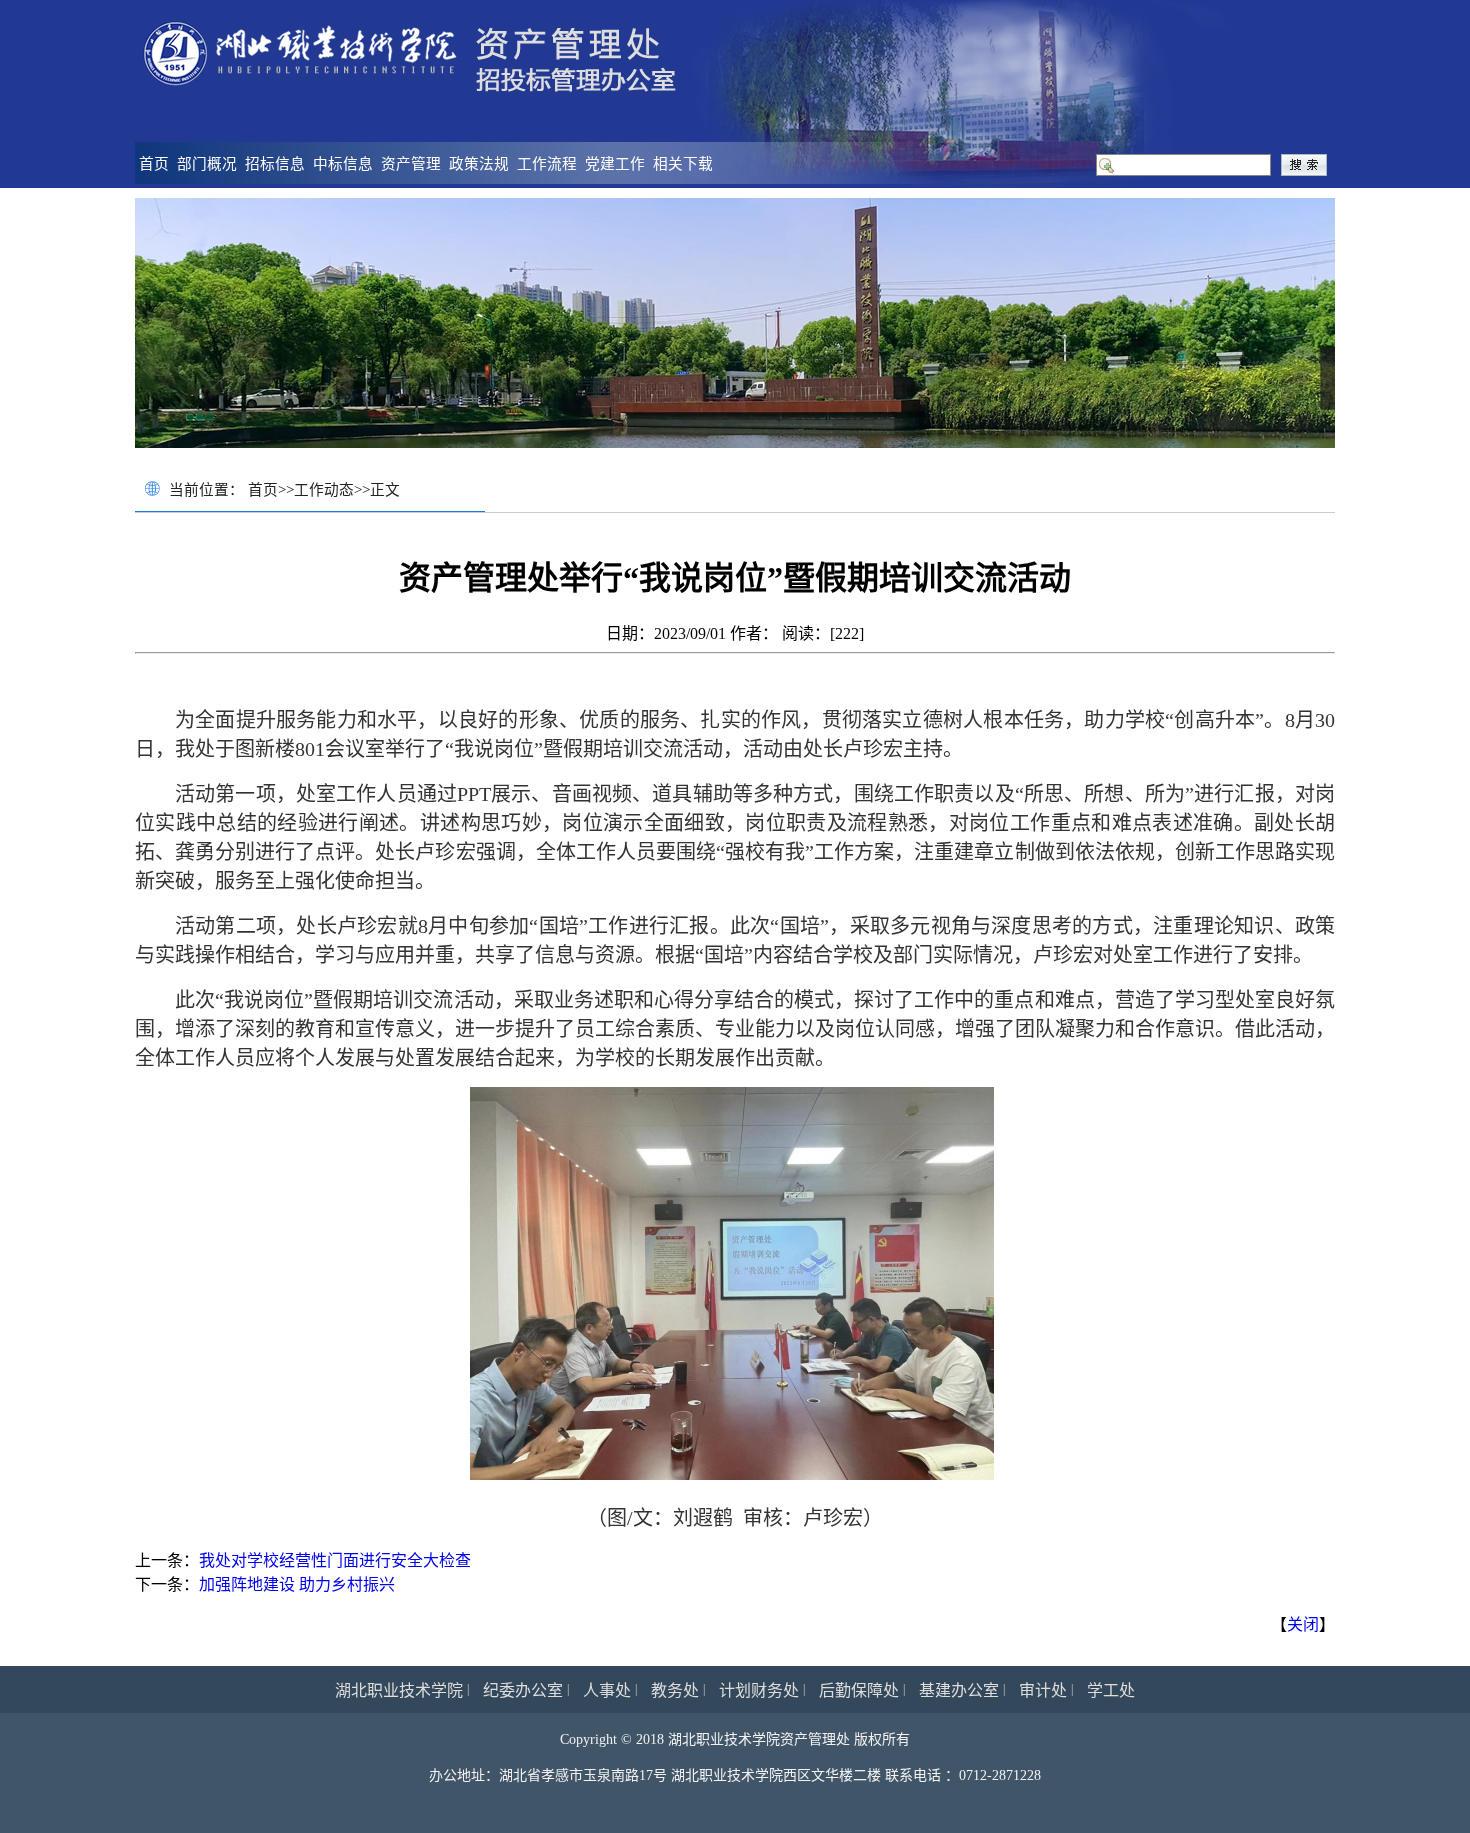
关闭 (1303, 1624)
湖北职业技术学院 (399, 1690)
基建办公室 (959, 1690)
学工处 (1111, 1690)
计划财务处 (759, 1690)
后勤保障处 (859, 1690)
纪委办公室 (523, 1690)
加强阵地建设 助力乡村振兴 (297, 1584)
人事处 (607, 1690)
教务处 (675, 1690)
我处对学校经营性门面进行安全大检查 (335, 1560)
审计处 (1043, 1690)
